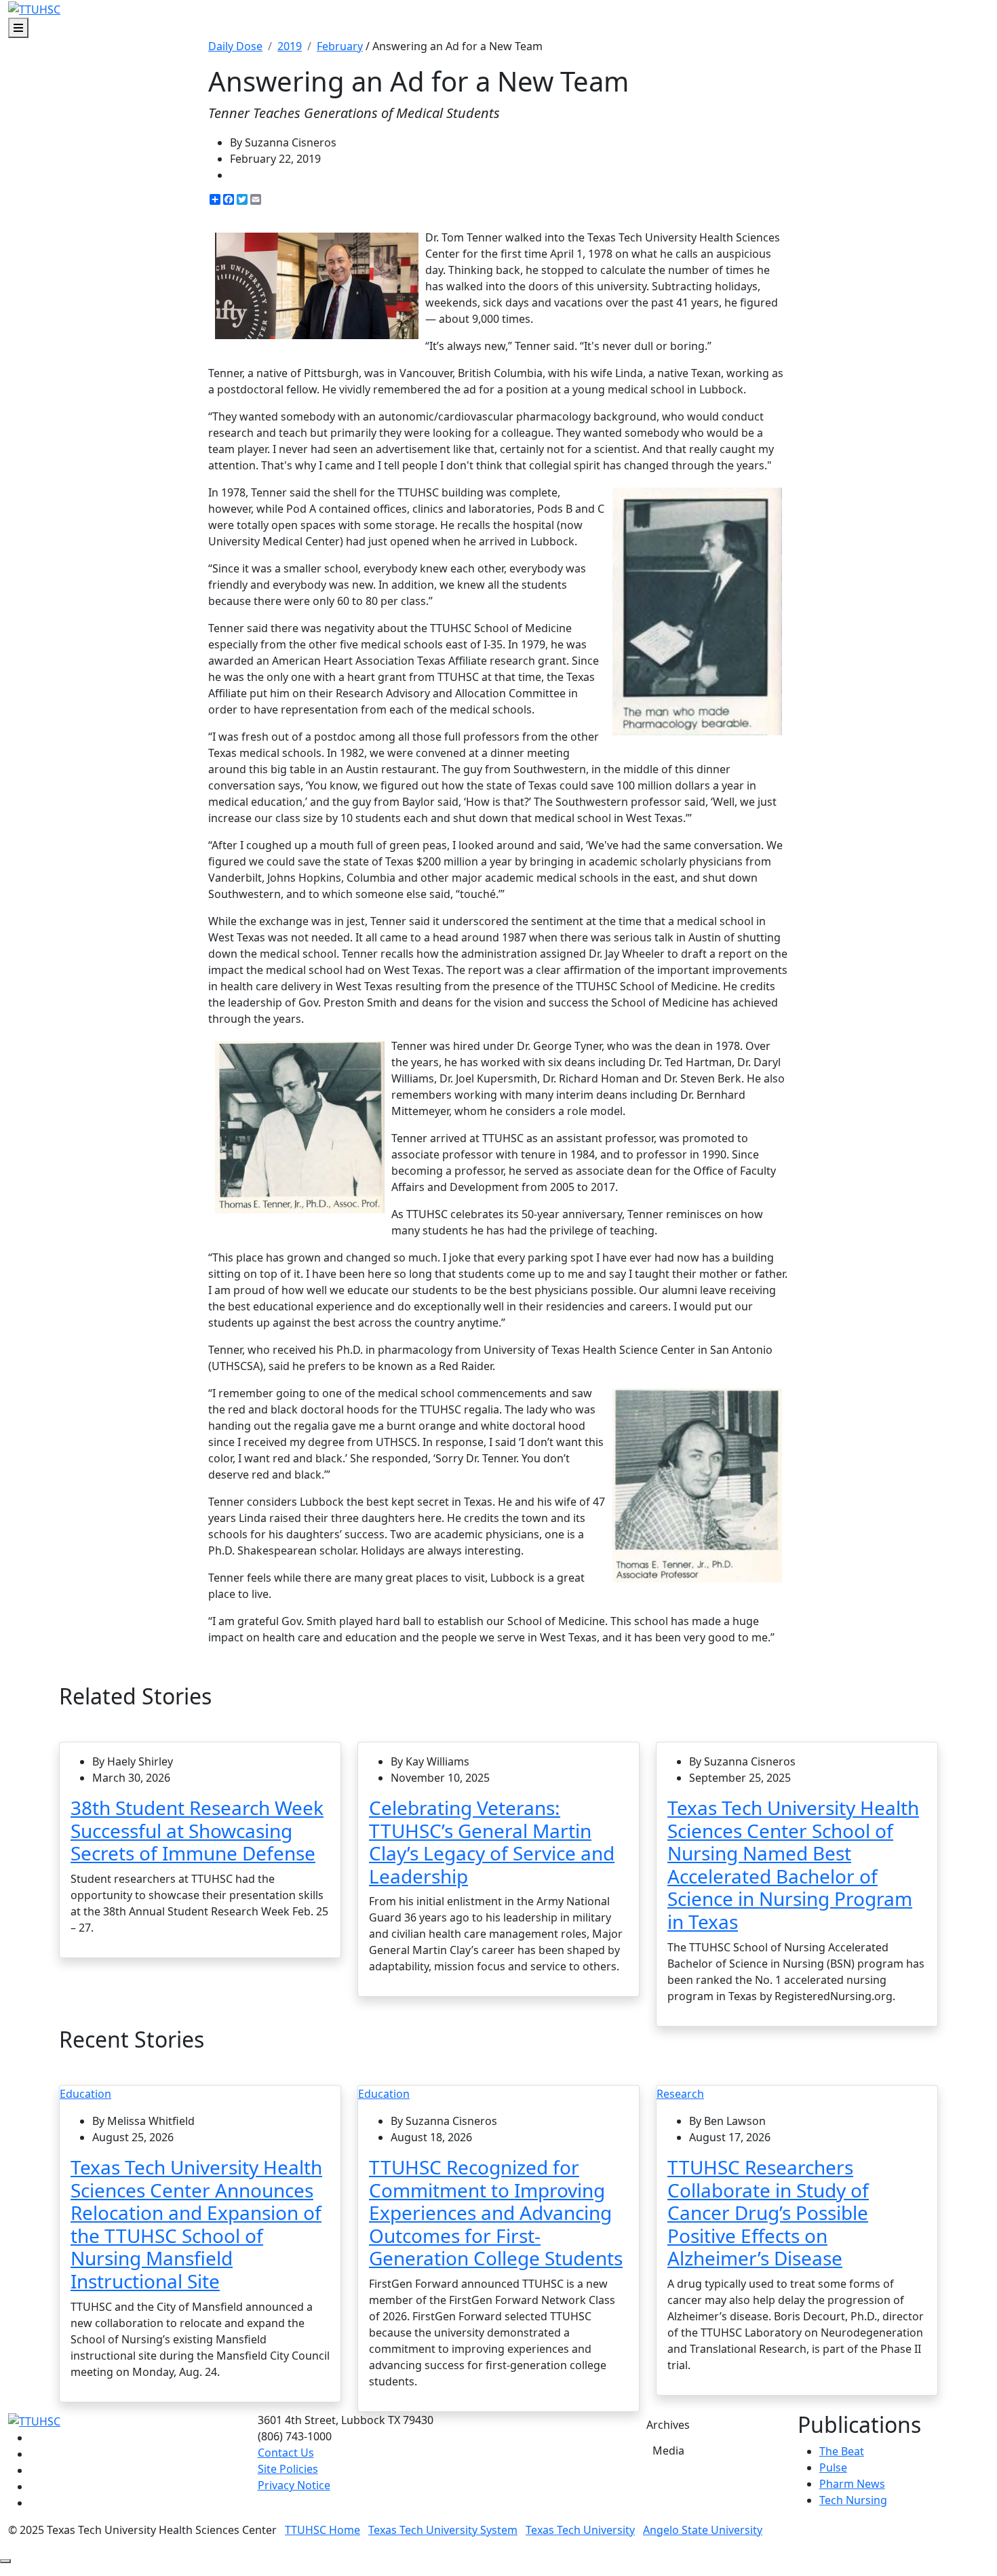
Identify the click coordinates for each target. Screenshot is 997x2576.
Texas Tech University (580, 2530)
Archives (668, 2425)
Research (680, 2094)
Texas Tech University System (443, 2530)
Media (668, 2451)
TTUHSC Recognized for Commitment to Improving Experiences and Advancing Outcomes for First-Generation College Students (496, 2212)
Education (85, 2094)
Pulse (833, 2467)
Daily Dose (235, 46)
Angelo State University (703, 2530)
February (340, 46)
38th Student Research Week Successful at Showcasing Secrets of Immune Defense (197, 1830)
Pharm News (852, 2484)
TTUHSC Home (322, 2530)
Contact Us (286, 2453)
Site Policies (288, 2469)
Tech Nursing (853, 2500)
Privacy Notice (294, 2485)
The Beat (842, 2451)
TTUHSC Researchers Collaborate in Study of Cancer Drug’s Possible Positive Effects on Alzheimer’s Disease (768, 2212)
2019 (290, 46)
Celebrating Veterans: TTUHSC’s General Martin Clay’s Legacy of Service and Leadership (492, 1842)
